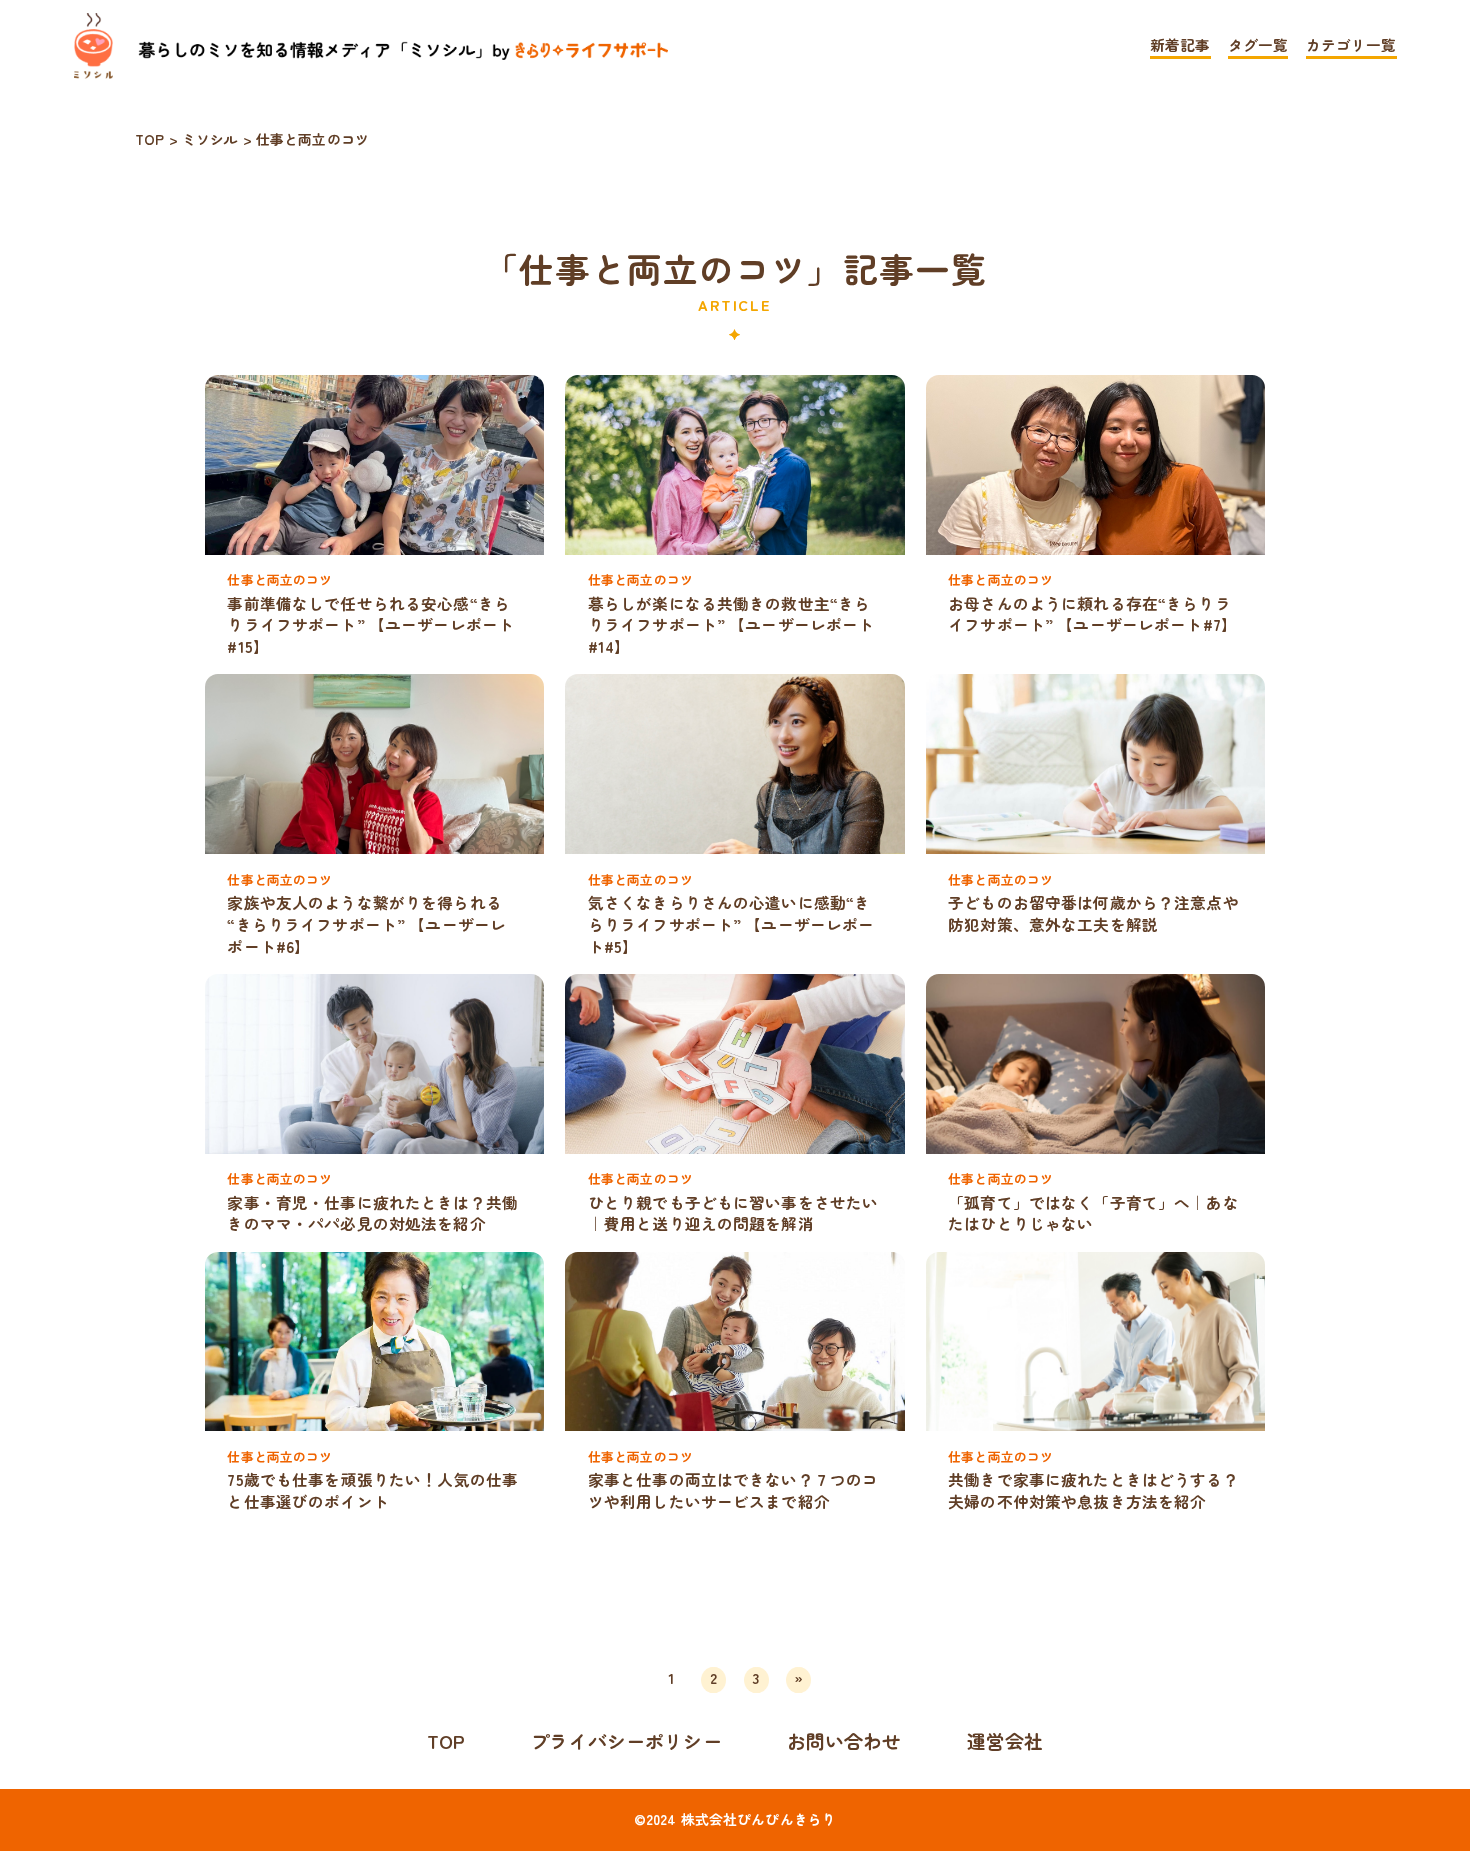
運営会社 (1005, 1740)
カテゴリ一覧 (1351, 46)
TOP (446, 1740)
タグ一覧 (1258, 46)
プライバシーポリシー (625, 1740)
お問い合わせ (844, 1740)
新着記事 (1180, 46)
